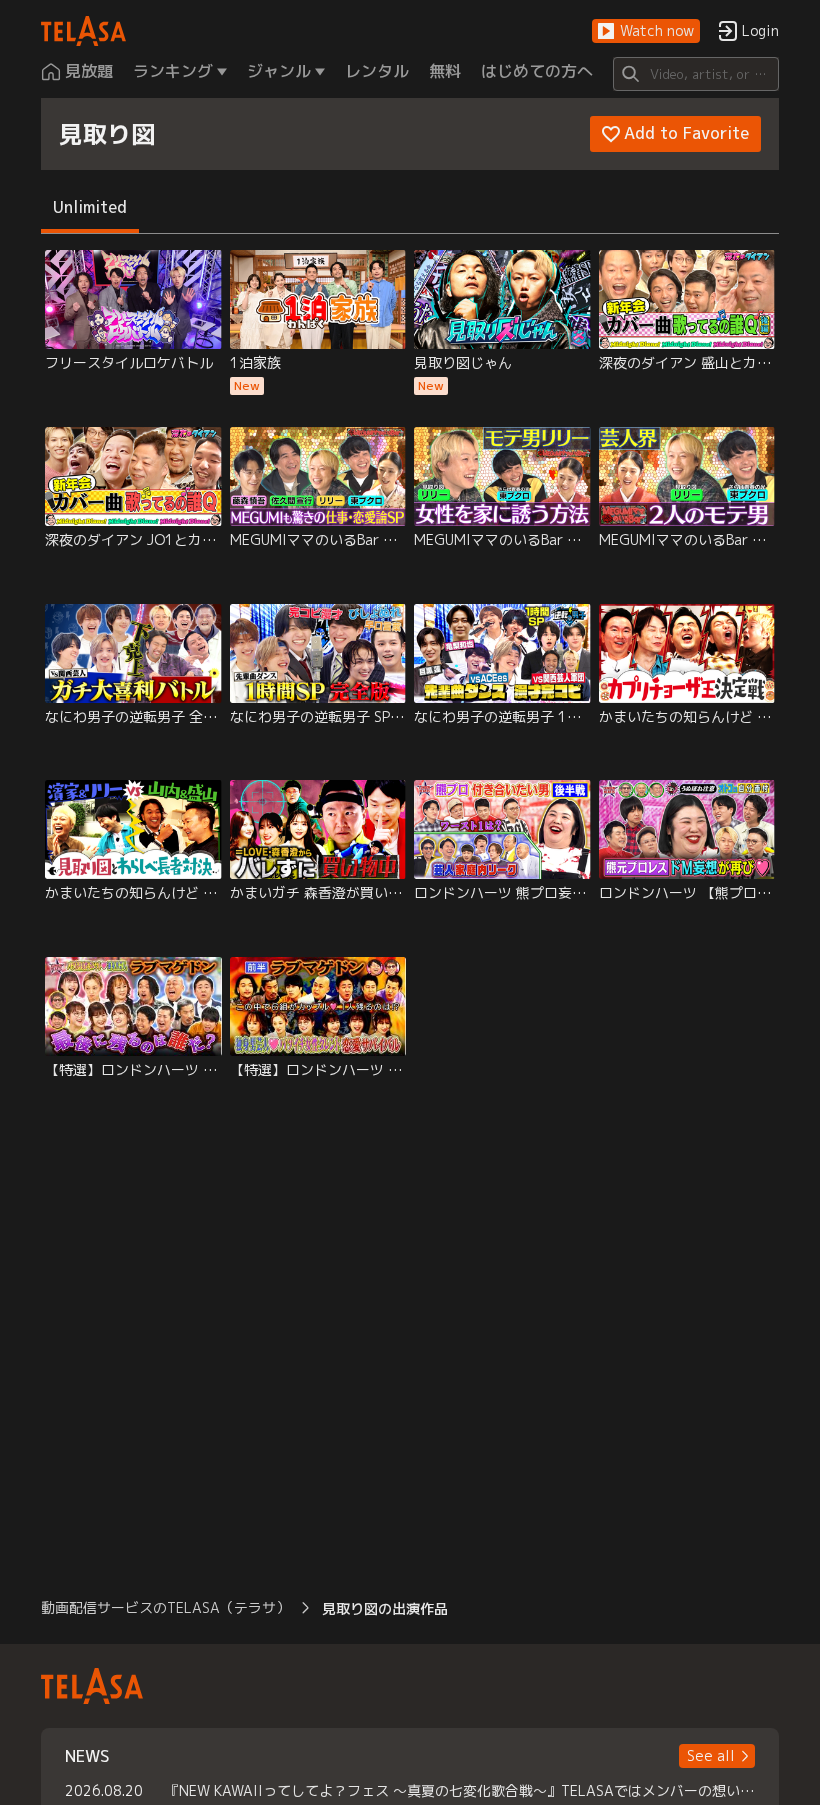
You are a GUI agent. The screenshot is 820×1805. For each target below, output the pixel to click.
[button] (646, 31)
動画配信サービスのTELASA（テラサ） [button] (165, 1607)
